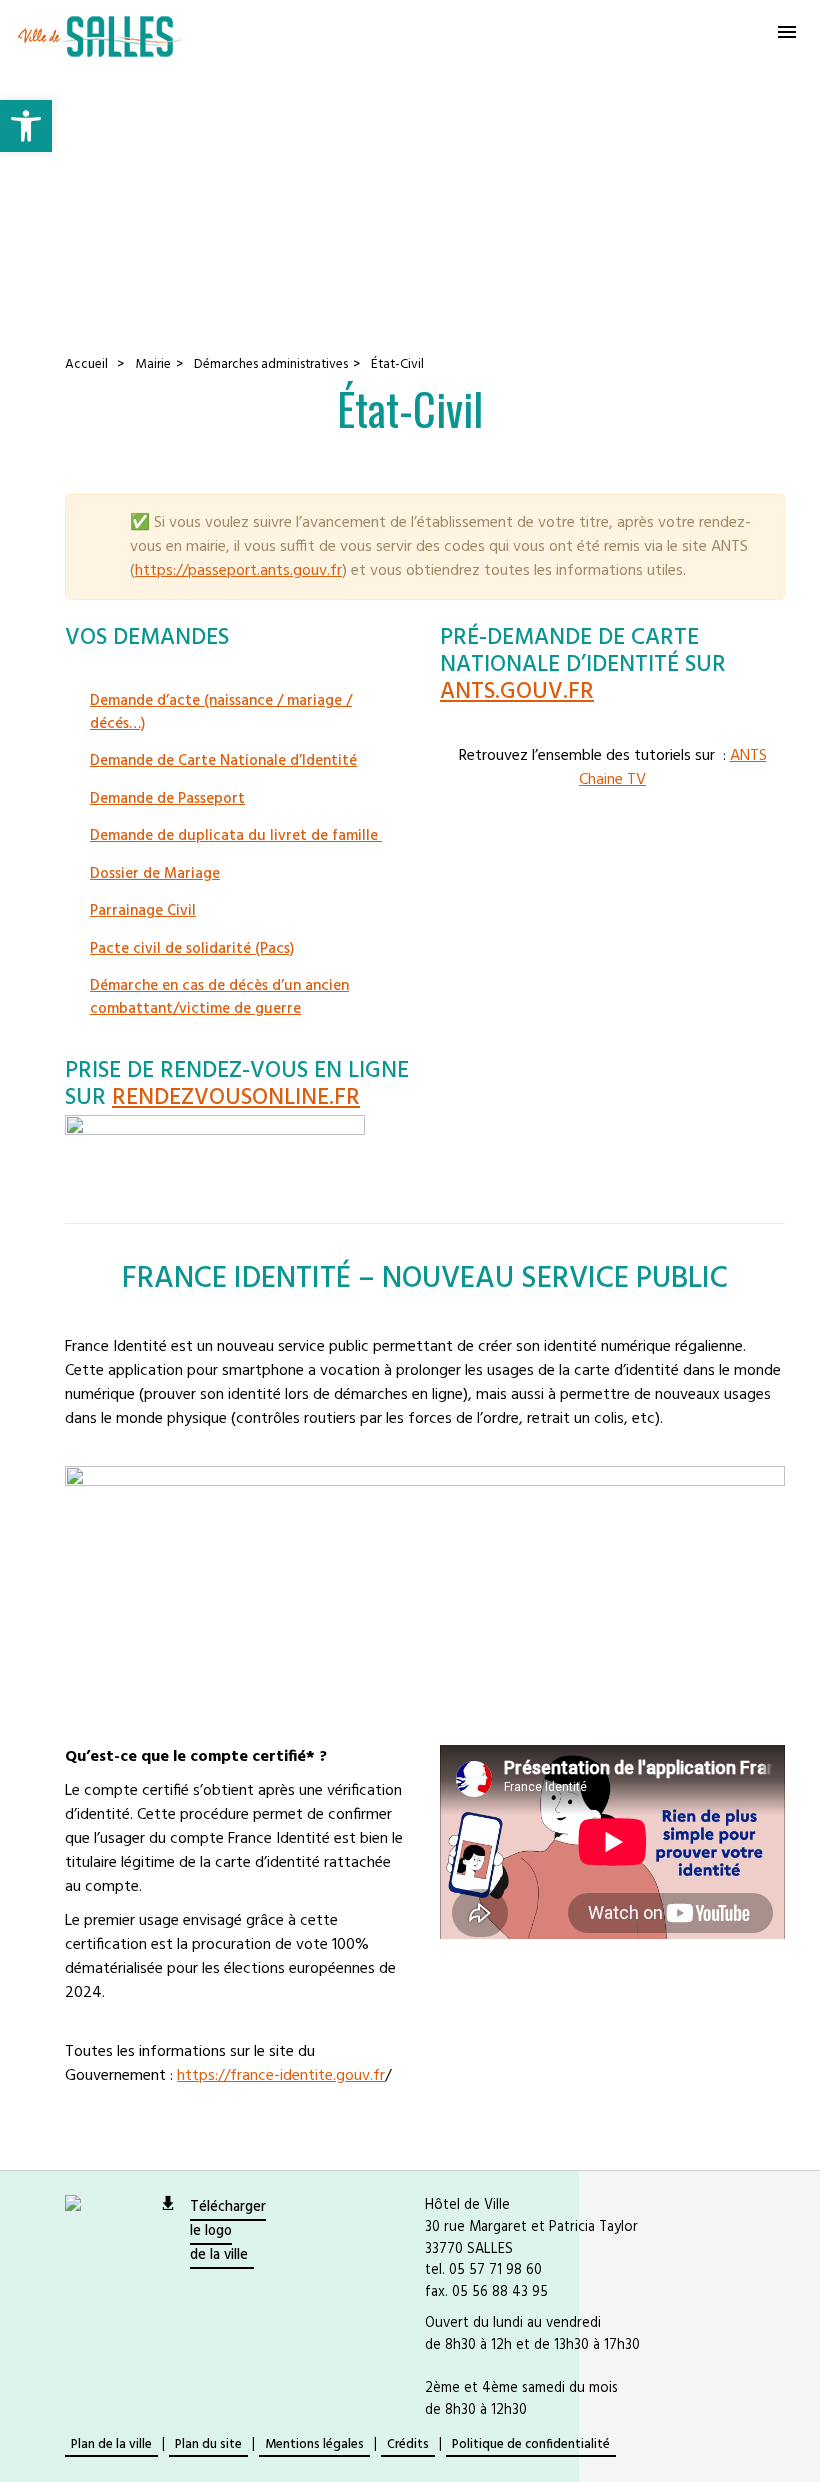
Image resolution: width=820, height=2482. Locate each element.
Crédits (408, 2444)
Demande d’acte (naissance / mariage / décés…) (221, 712)
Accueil (86, 364)
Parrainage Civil (143, 911)
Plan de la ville (111, 2444)
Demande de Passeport (167, 799)
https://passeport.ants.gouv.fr (238, 571)
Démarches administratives (271, 364)
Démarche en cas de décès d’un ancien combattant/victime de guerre (219, 997)
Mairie (153, 364)
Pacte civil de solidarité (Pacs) (192, 949)
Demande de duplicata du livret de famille (236, 836)
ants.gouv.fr (517, 692)
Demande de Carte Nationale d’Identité (223, 761)
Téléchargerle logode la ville (228, 2231)
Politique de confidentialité (531, 2444)
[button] (26, 126)
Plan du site (208, 2444)
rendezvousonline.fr (236, 1098)
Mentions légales (314, 2444)
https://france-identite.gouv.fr (281, 2076)
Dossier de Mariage (155, 874)
